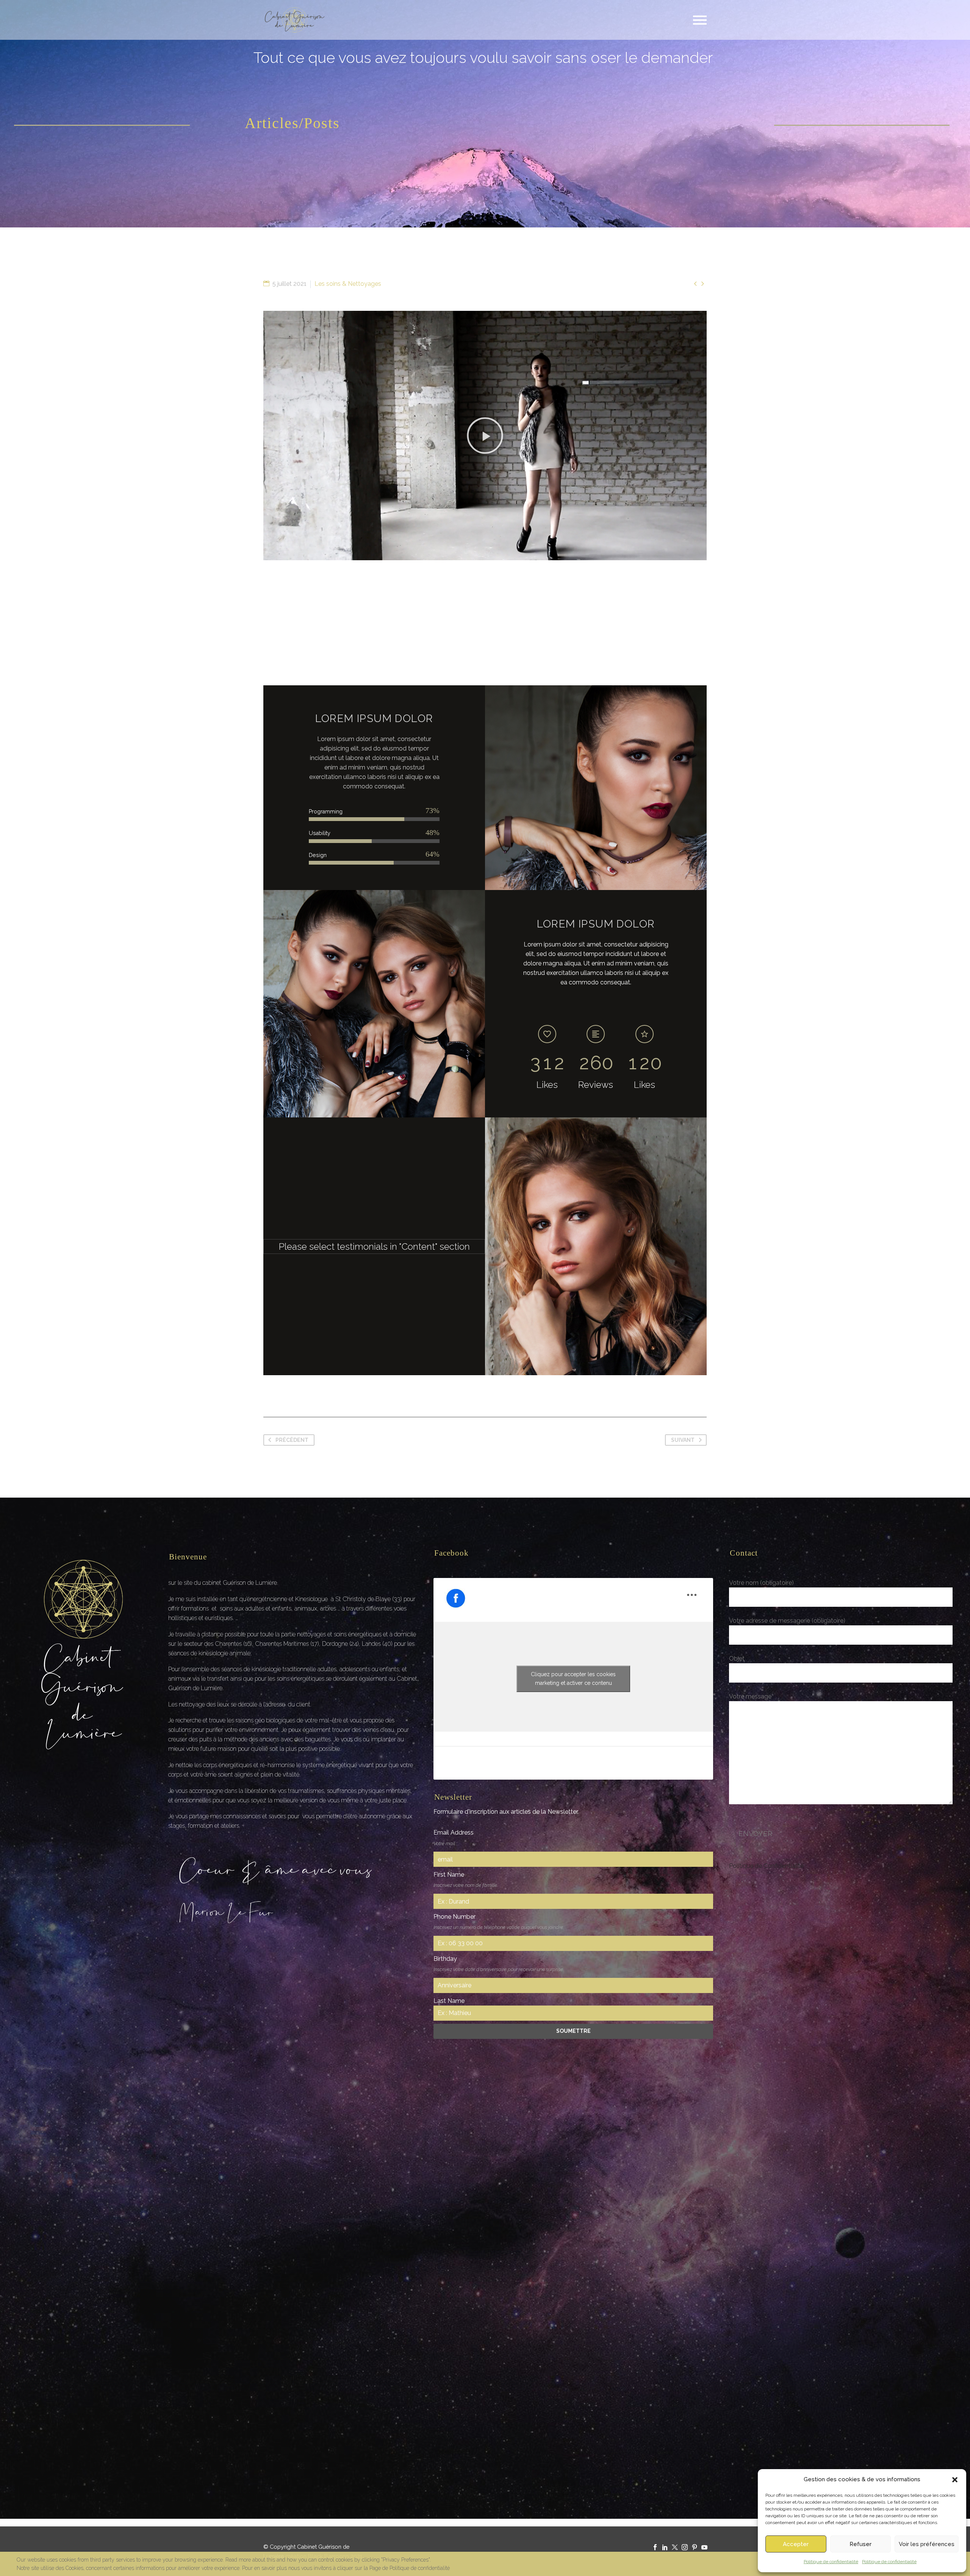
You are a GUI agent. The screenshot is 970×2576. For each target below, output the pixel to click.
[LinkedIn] (665, 2547)
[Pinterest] (695, 2547)
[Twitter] (675, 2547)
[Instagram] (685, 2547)
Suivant (683, 1440)
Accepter (796, 2544)
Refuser (860, 2544)
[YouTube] (704, 2547)
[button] (955, 2480)
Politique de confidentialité (831, 2562)
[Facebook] (655, 2547)
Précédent (292, 1440)
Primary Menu (700, 20)
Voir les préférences (927, 2544)
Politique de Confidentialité (766, 1866)
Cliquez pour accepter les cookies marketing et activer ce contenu (573, 1679)
